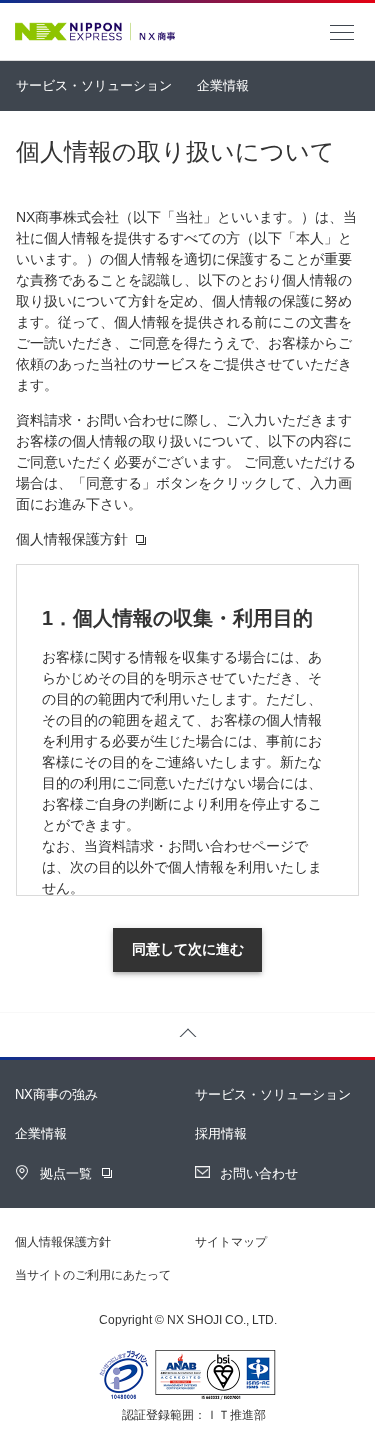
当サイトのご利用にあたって (93, 1275)
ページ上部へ (187, 1034)
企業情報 (223, 85)
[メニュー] (342, 33)
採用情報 (221, 1133)
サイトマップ (231, 1242)
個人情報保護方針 (63, 1242)
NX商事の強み (56, 1094)
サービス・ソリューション (94, 85)
